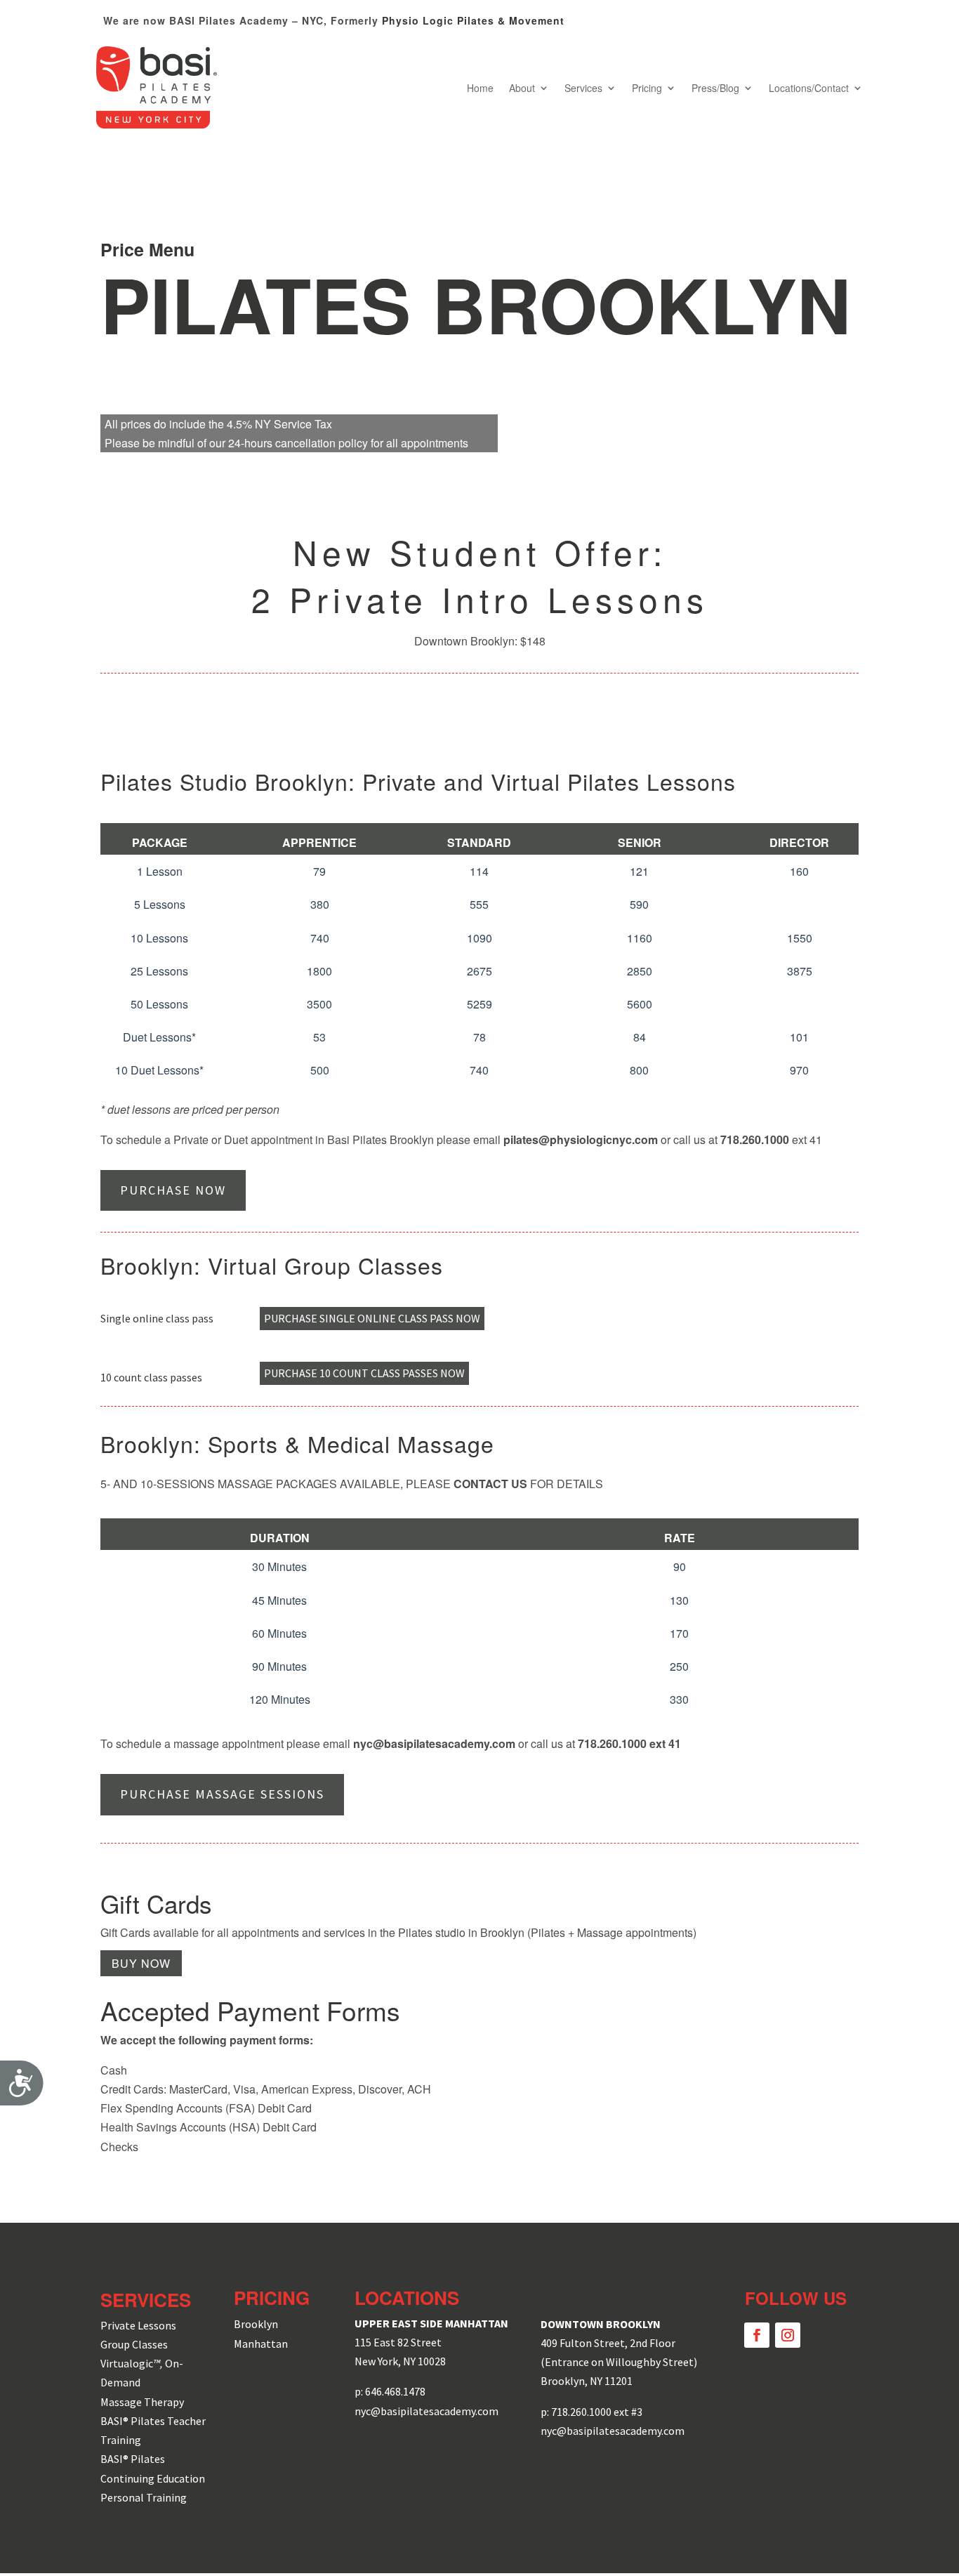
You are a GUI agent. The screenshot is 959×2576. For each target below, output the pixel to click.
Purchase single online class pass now (372, 1318)
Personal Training (144, 2497)
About (522, 88)
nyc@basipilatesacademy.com (434, 1743)
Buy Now (141, 1963)
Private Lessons (138, 2325)
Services (583, 88)
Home (480, 88)
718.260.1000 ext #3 (597, 2412)
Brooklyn (256, 2324)
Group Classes (134, 2344)
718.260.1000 (612, 1743)
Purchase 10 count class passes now (364, 1373)
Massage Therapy (142, 2402)
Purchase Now (173, 1190)
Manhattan (261, 2344)
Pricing (647, 88)
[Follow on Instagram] (788, 2335)
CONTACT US (490, 1484)
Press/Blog (715, 88)
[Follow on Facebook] (757, 2335)
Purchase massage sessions (222, 1794)
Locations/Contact (809, 88)
